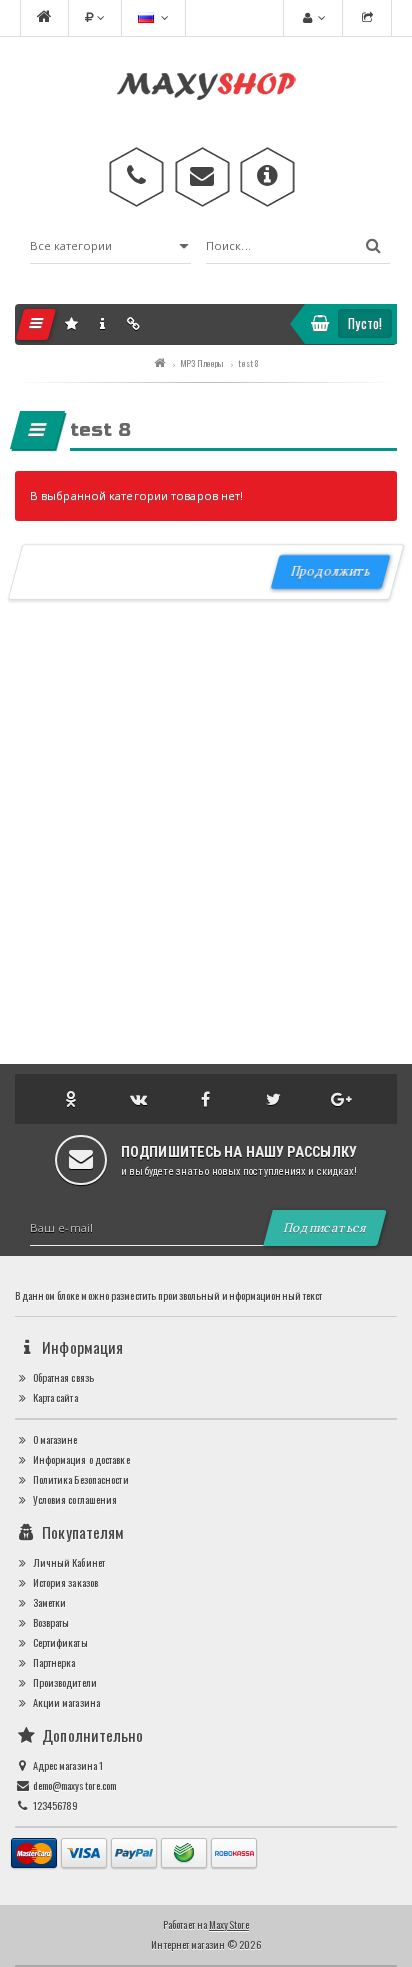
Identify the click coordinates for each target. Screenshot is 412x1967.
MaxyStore (229, 1924)
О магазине (53, 1439)
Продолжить (330, 571)
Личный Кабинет (67, 1562)
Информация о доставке (79, 1459)
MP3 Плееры (201, 363)
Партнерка (52, 1662)
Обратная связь (62, 1377)
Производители (63, 1682)
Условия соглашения (73, 1499)
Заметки (48, 1602)
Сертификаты (58, 1642)
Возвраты (49, 1622)
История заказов (64, 1582)
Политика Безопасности (79, 1479)
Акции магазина (65, 1702)
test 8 (248, 363)
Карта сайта (53, 1397)
